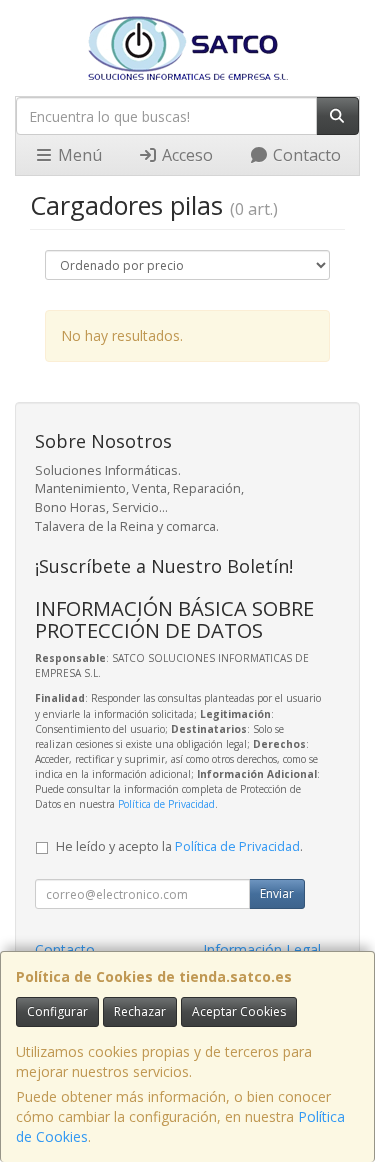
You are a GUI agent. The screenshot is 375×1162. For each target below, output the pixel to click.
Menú (78, 155)
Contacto (305, 155)
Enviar (277, 893)
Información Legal (262, 949)
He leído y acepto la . (179, 846)
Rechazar (140, 1011)
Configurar (57, 1011)
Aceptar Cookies (239, 1011)
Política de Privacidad (166, 804)
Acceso (185, 155)
